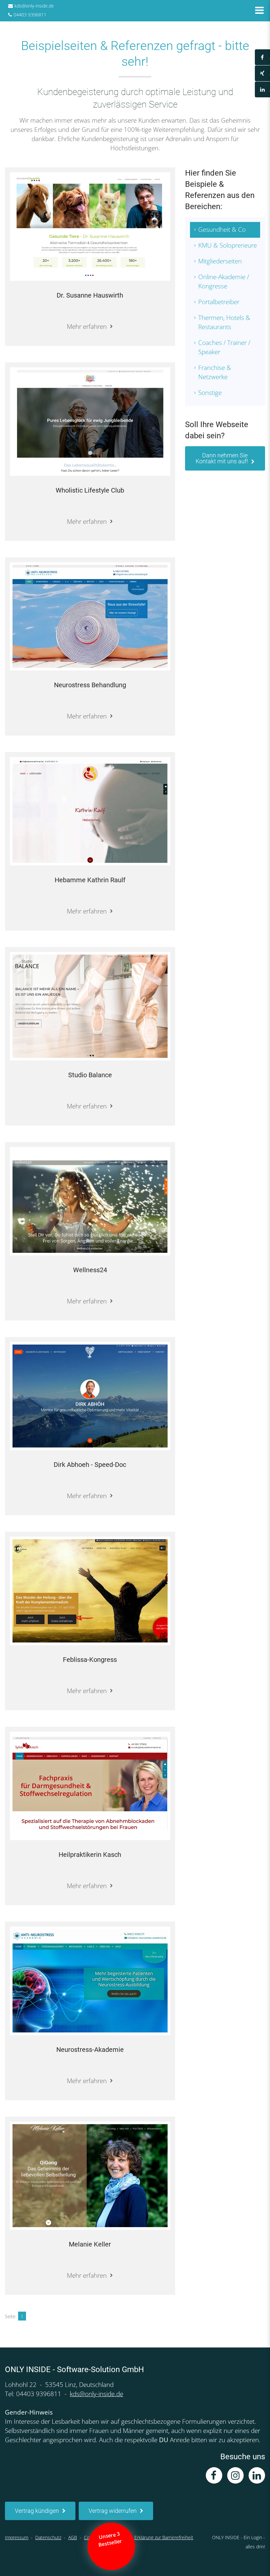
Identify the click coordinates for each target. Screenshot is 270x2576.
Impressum (17, 2537)
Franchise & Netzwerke (215, 372)
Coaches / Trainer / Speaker (224, 347)
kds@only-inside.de (34, 6)
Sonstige (210, 393)
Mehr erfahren (87, 327)
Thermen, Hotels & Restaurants (224, 322)
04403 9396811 (30, 15)
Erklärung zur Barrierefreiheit (164, 2537)
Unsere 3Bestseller (111, 2539)
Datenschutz (48, 2537)
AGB (73, 2537)
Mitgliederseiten (220, 261)
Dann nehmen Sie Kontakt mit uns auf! (222, 458)
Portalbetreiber (219, 302)
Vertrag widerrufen (113, 2511)
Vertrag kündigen (37, 2511)
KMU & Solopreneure (228, 245)
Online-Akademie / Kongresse (224, 281)
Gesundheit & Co (222, 230)
